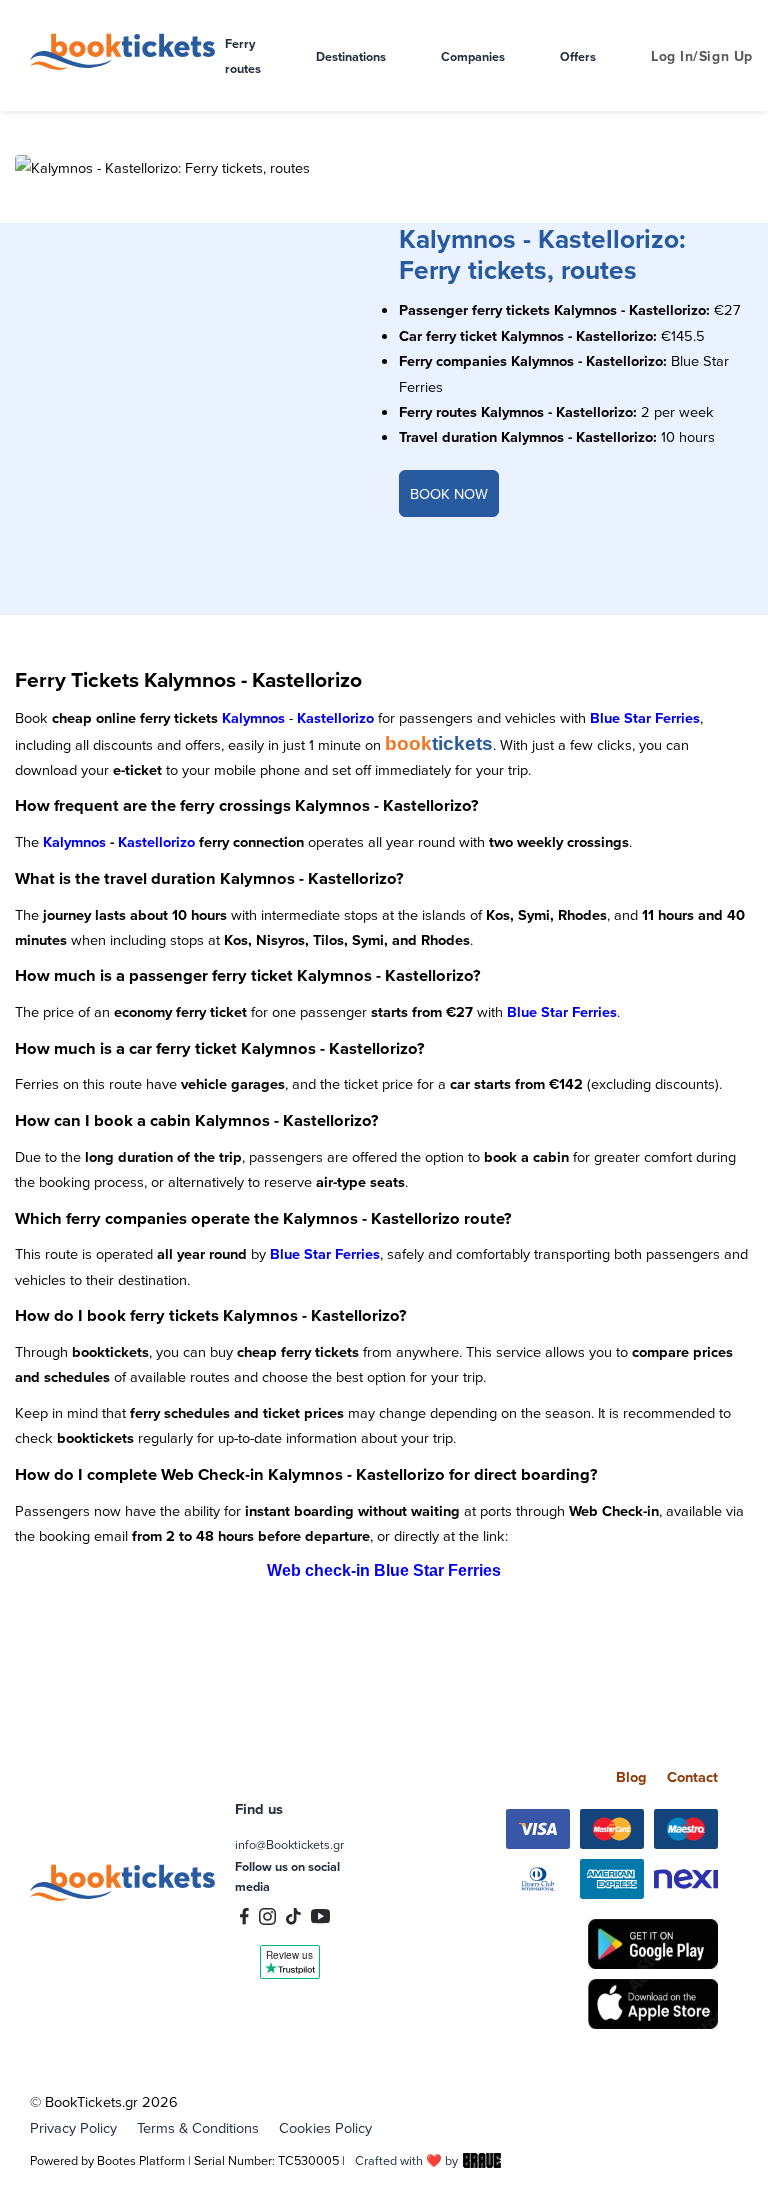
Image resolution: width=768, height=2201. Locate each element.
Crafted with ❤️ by (406, 2160)
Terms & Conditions (198, 2127)
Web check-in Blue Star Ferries (384, 1570)
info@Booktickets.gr (289, 1844)
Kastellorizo (335, 717)
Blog (631, 1776)
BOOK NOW (449, 493)
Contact (692, 1776)
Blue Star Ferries (645, 717)
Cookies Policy (325, 2127)
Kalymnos (253, 717)
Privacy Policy (73, 2127)
